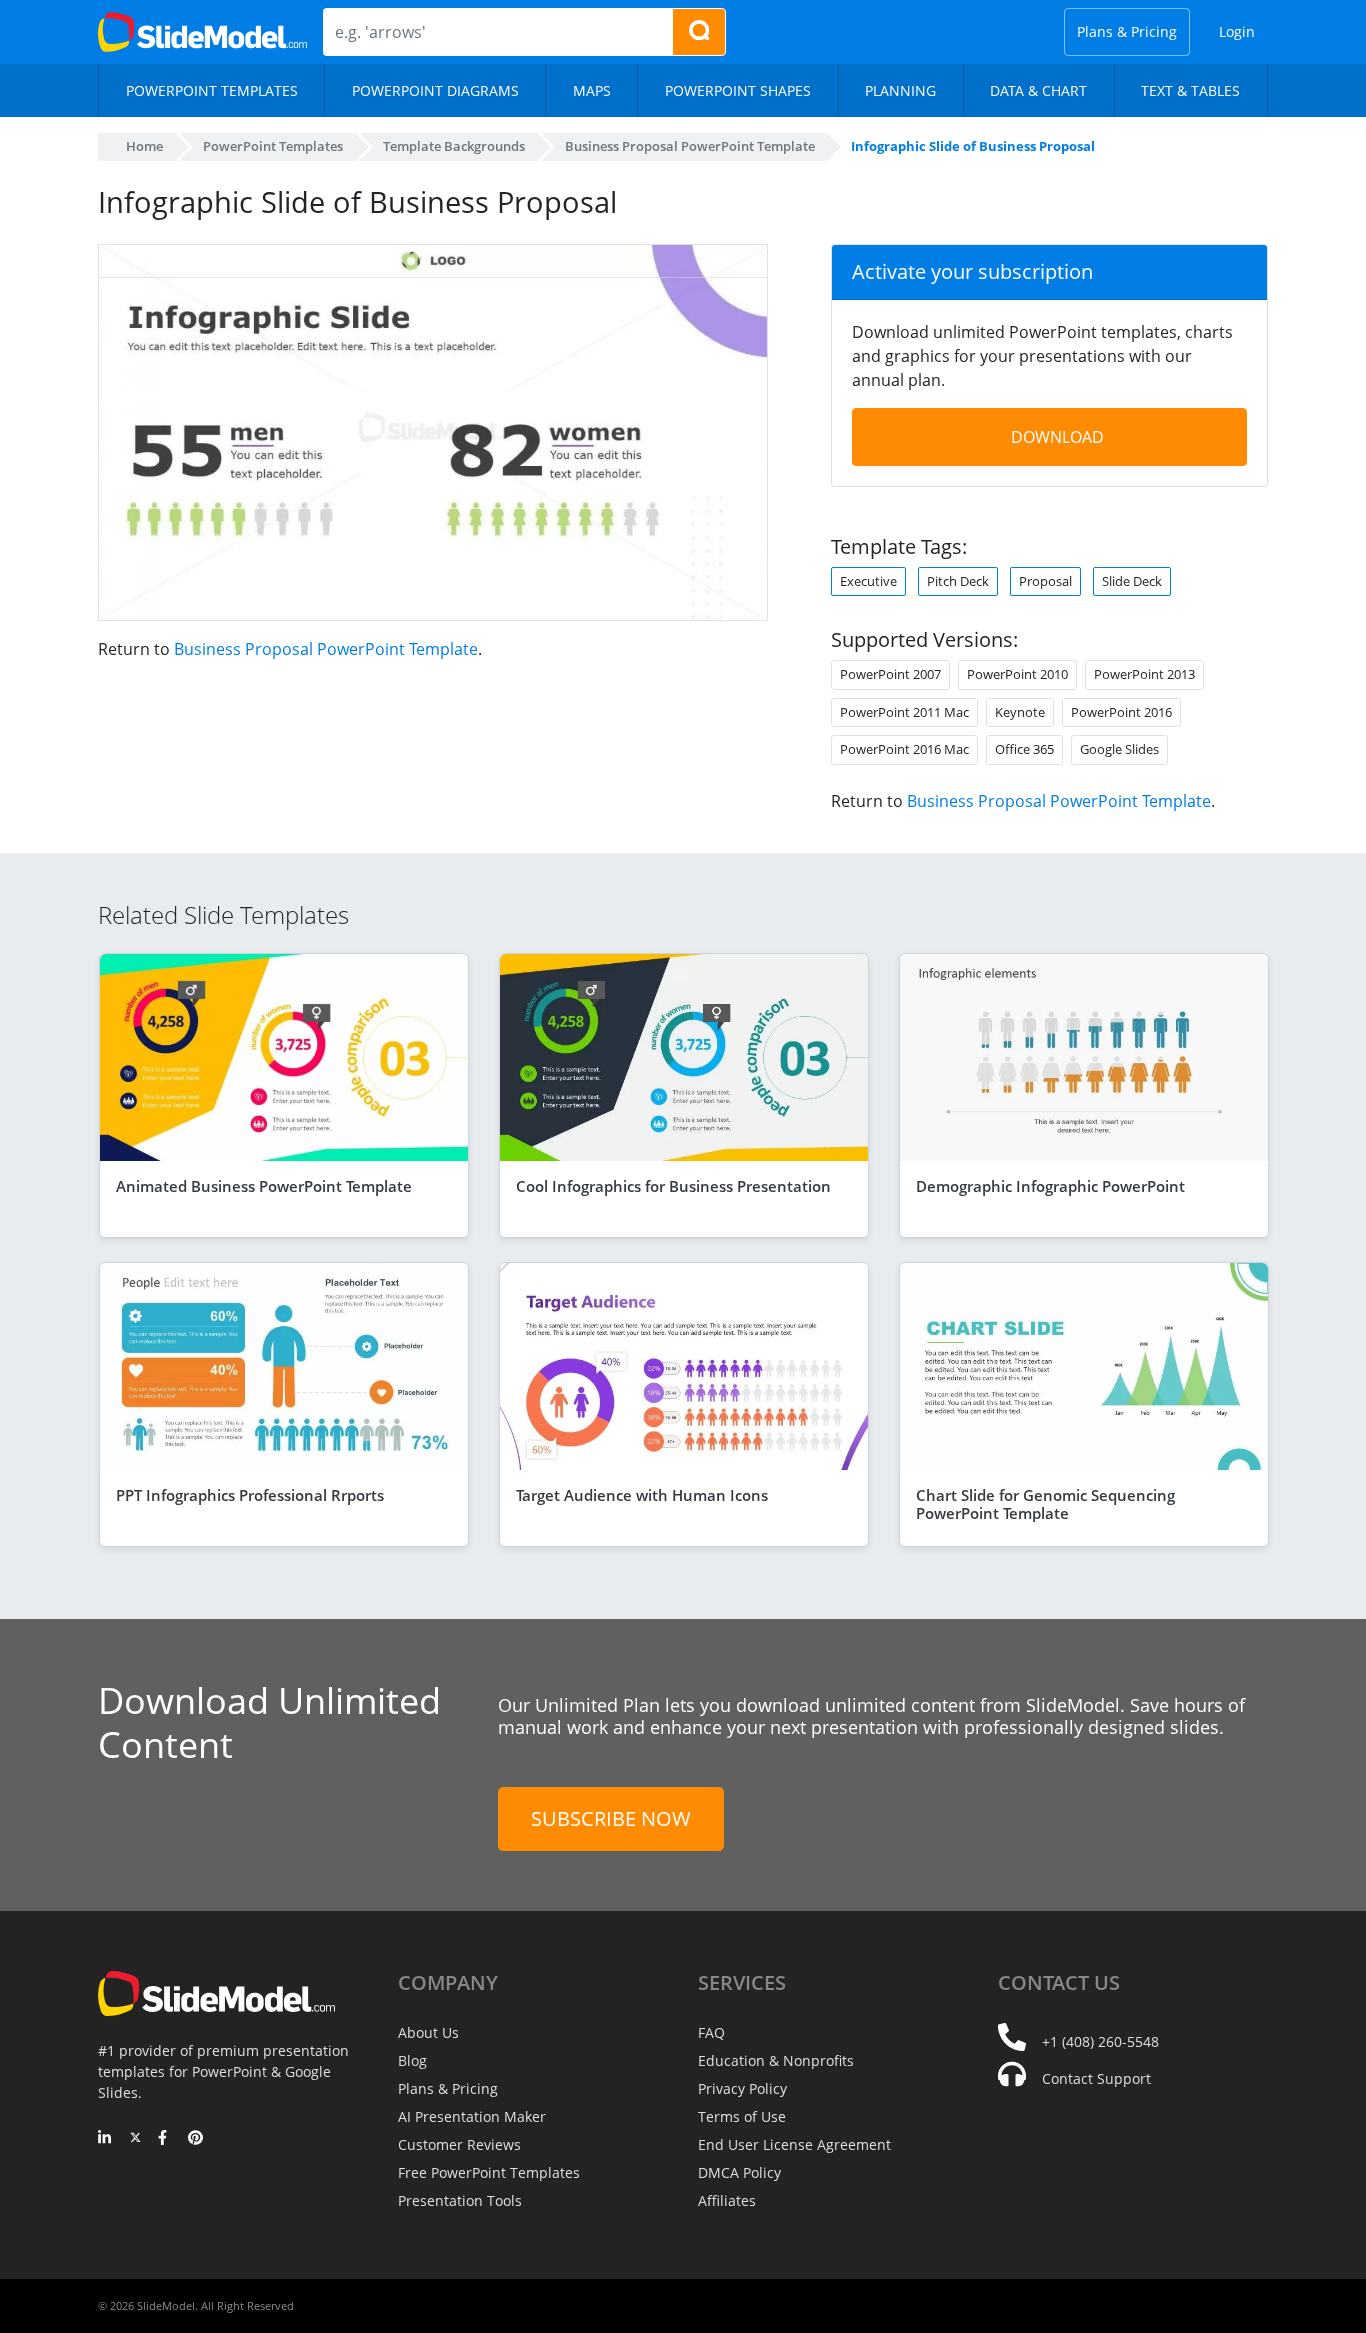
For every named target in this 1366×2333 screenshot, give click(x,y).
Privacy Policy (742, 2088)
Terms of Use (742, 2116)
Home (144, 146)
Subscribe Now (611, 1818)
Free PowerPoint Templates (489, 2172)
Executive (868, 581)
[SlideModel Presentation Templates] (202, 32)
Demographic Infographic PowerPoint (1050, 1186)
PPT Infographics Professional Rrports (250, 1495)
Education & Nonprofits (776, 2060)
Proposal (1045, 581)
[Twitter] (135, 2139)
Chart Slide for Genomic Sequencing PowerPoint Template (1045, 1504)
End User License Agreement (794, 2144)
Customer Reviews (459, 2144)
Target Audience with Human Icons (642, 1495)
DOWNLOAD (1057, 437)
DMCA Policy (739, 2172)
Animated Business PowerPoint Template (264, 1186)
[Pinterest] (195, 2139)
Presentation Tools (460, 2200)
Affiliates (727, 2200)
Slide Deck (1132, 581)
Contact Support (1096, 2078)
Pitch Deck (958, 581)
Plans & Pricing (1127, 31)
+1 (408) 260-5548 (1100, 2041)
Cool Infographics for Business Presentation (673, 1186)
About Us (428, 2032)
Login (1237, 31)
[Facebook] (165, 2139)
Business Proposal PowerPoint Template (326, 649)
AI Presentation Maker (472, 2116)
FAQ (711, 2032)
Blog (412, 2060)
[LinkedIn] (105, 2139)
